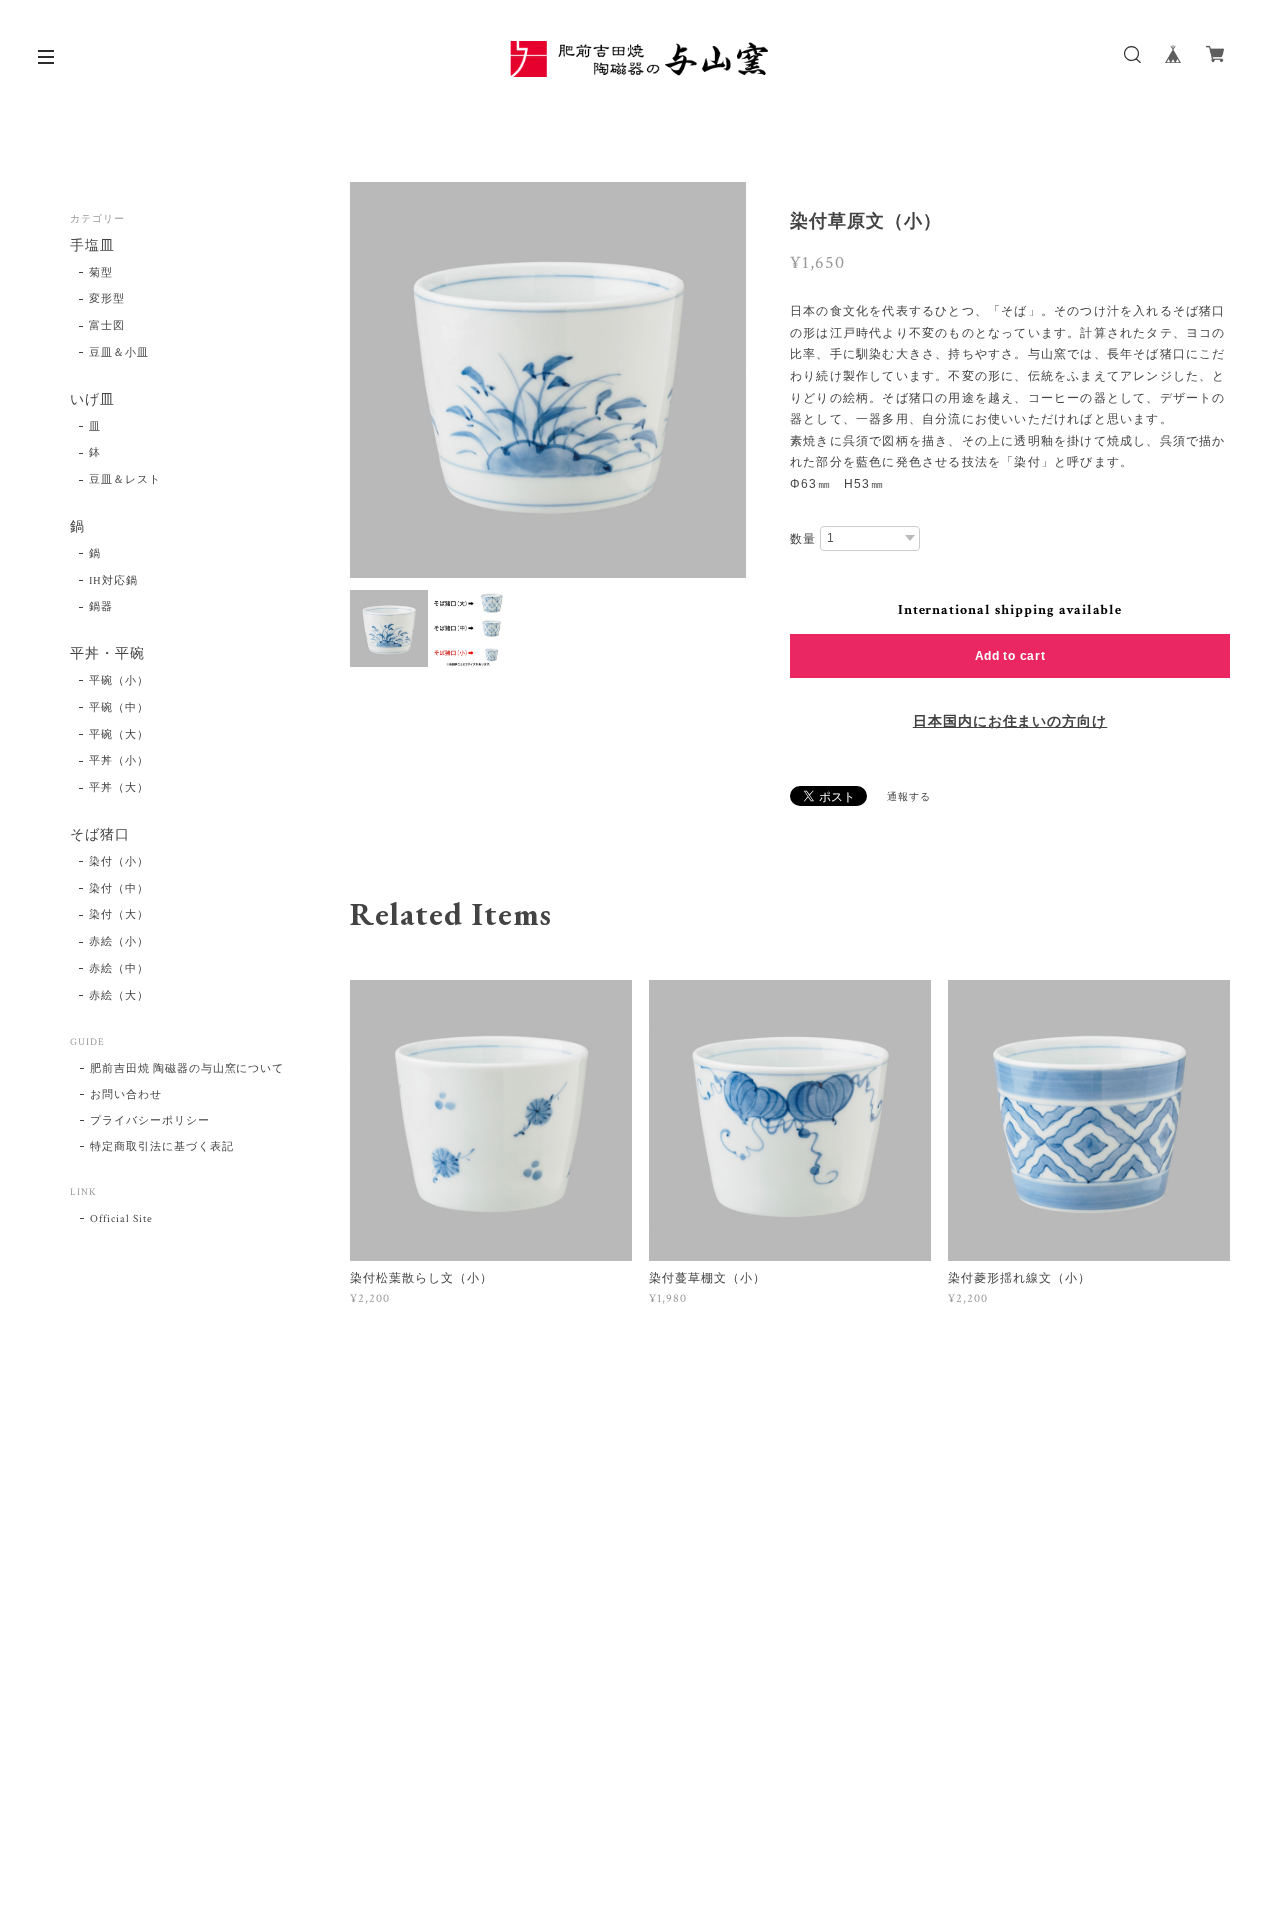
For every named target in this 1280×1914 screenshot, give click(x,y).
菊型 (101, 273)
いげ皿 (92, 400)
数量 (803, 539)
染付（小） (119, 862)
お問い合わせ (126, 1095)
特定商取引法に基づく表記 (162, 1147)
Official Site (121, 1219)
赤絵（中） (119, 969)
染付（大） (119, 915)
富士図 (107, 326)
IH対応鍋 (113, 581)
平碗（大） (119, 735)
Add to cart (1010, 656)
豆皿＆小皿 (119, 353)
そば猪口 (100, 835)
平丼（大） (119, 788)
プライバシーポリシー (150, 1121)
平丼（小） (119, 761)
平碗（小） (119, 681)
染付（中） (119, 889)
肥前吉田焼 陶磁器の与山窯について (187, 1069)
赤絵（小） (119, 942)
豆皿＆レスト (125, 480)
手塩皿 (92, 246)
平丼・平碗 (107, 654)
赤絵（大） (119, 996)
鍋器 (101, 607)
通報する (909, 797)
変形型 (107, 299)
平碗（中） (119, 708)
